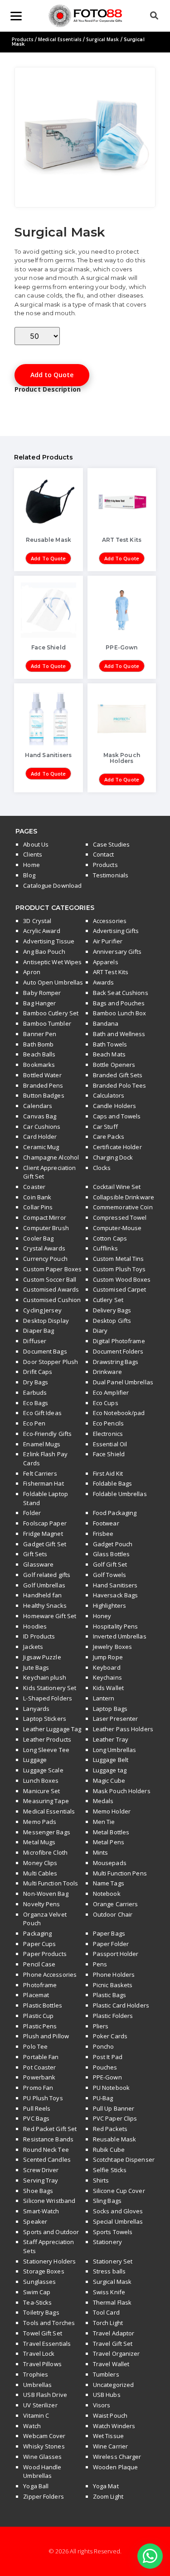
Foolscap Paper (45, 1523)
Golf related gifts (47, 1575)
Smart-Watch (41, 2211)
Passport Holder (116, 1954)
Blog (29, 875)
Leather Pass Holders (123, 1729)
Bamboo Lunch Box (120, 1013)
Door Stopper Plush (51, 1362)
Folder (32, 1513)
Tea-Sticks (37, 2302)
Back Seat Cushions (121, 993)
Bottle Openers (114, 1065)
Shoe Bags (38, 2191)
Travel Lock (39, 2353)
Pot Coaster (39, 2067)
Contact (104, 854)
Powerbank (39, 2077)
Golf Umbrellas (44, 1585)
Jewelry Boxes (112, 1647)
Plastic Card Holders (121, 2005)
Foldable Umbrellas (120, 1494)
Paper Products (45, 1954)
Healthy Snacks (45, 1605)
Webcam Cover (44, 2436)
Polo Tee (35, 2046)
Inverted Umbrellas (120, 1636)
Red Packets (110, 2129)
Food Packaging (115, 1513)
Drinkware (107, 1372)
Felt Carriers (40, 1473)
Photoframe (40, 1985)
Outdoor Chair (113, 1914)
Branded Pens (43, 1085)
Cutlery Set (108, 1300)
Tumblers (106, 2374)
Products (23, 39)
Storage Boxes (44, 2271)
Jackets (33, 1647)
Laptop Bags (110, 1709)
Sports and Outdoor (51, 2232)
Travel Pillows (42, 2364)
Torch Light (108, 2323)
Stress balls (109, 2271)
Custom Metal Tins (119, 1259)
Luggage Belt (111, 1760)
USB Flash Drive (45, 2395)
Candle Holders (114, 1106)
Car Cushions (42, 1127)
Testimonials (111, 875)
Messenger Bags (46, 1832)
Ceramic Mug (41, 1147)
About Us (36, 844)
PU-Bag (103, 2098)
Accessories (110, 921)
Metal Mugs (39, 1842)
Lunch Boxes (41, 1780)
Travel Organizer (117, 2353)
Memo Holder (112, 1811)
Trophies (36, 2374)
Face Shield (109, 1454)
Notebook (107, 1894)
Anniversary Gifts (117, 952)
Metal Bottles (111, 1832)
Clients (33, 854)
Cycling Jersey (42, 1310)
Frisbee (103, 1534)
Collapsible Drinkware (124, 1197)
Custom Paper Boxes (52, 1269)
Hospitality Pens (116, 1626)
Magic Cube (109, 1780)
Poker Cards (110, 2036)
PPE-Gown (107, 2077)
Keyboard (107, 1667)
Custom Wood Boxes (122, 1279)
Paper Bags (109, 1933)
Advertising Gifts (116, 931)
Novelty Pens (41, 1904)
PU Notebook (111, 2088)
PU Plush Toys (43, 2098)
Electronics (108, 1434)
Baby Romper (42, 993)
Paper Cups (39, 1944)
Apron (32, 972)
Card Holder (40, 1136)
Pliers (101, 2026)
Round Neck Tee (46, 2150)
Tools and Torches (49, 2323)
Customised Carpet (120, 1289)
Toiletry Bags (41, 2312)
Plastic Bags (109, 1995)
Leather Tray (111, 1739)
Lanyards (36, 1709)
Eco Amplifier (111, 1392)
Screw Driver (41, 2170)
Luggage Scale (43, 1770)
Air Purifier (108, 941)
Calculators (109, 1095)
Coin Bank (37, 1197)
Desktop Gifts (112, 1321)
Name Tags (109, 1883)
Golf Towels (109, 1575)
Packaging (37, 1933)
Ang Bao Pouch (44, 952)
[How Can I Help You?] (150, 2556)
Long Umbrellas (114, 1750)
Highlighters (109, 1605)
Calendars (38, 1106)
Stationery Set (113, 2261)
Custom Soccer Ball (50, 1279)
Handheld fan (42, 1595)
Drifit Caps (38, 1372)
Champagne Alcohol (51, 1157)
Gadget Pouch (113, 1544)
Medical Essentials (60, 39)
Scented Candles (47, 2159)
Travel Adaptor (114, 2333)
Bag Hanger (39, 1003)
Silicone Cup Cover (119, 2191)
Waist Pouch (110, 2415)
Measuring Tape (46, 1801)
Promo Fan (38, 2088)
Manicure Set (41, 1791)
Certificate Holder (117, 1147)
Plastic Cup (38, 2016)
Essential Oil (110, 1444)
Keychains (107, 1677)
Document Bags (45, 1351)
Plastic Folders (113, 2016)
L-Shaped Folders (48, 1698)
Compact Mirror (44, 1217)
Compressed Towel (120, 1217)
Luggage (35, 1760)
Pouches (105, 2067)
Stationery (107, 2242)
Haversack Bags (115, 1595)
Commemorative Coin (123, 1207)
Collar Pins (38, 1207)
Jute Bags (36, 1667)
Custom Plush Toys (119, 1269)
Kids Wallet (108, 1688)
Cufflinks (105, 1248)
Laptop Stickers (45, 1719)
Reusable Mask (114, 2139)
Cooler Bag (38, 1238)
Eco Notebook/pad (119, 1413)
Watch (32, 2426)
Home (31, 865)
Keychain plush (44, 1677)
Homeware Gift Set (50, 1616)
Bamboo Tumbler (47, 1023)
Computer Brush (46, 1228)
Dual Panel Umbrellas (123, 1382)
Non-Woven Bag (46, 1894)
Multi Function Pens (120, 1873)
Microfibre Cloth (45, 1852)
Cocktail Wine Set (117, 1187)
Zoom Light (108, 2496)
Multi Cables (40, 1873)
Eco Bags (36, 1403)
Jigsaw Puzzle (42, 1657)
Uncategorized (113, 2385)
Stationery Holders (49, 2261)
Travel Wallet (111, 2364)
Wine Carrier (110, 2446)
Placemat (36, 1995)
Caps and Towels (117, 1116)
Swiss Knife (109, 2292)
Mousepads (110, 1863)
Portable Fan (41, 2057)
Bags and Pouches (119, 1003)
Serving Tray (41, 2180)
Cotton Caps (110, 1238)
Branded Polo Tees (120, 1085)
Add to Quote (52, 375)
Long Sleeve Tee (46, 1750)
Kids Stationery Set (50, 1688)
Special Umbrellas (118, 2221)
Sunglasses (39, 2282)
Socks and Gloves (118, 2211)
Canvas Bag (40, 1116)
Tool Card (106, 2312)
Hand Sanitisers (115, 1585)
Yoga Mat (106, 2486)
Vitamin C (36, 2415)
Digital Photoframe (119, 1341)
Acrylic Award (41, 931)
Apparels (106, 962)
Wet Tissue (108, 2436)
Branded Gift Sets (118, 1075)
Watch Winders (114, 2426)
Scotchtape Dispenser (124, 2159)
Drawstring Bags (116, 1362)
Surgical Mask (102, 39)
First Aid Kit (108, 1473)
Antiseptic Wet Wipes (52, 962)
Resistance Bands (48, 2139)
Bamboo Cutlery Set (51, 1013)
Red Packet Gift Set (50, 2129)
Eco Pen (34, 1423)
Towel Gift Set (42, 2333)
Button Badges (44, 1095)
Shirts (101, 2180)
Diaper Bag (39, 1331)
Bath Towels (110, 1044)
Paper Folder (111, 1944)
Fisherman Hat (43, 1483)
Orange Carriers (116, 1904)
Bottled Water (42, 1075)
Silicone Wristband (49, 2201)
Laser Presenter (116, 1719)
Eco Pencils (108, 1423)
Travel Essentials (47, 2344)
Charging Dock (113, 1157)
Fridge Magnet (43, 1534)
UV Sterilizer (40, 2405)
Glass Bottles (111, 1554)
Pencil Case (39, 1964)
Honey (102, 1616)
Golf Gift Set (110, 1564)
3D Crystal (37, 921)
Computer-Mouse (117, 1228)
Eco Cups (106, 1403)
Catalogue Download (52, 885)
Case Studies (111, 844)
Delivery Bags (112, 1310)
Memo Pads (40, 1822)
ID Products (39, 1636)
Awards (104, 982)
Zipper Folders (43, 2496)
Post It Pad (108, 2057)
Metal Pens (109, 1842)
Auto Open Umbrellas (53, 982)
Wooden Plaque (115, 2467)
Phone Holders (114, 1975)
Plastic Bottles (43, 2005)
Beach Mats (109, 1054)
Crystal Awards (44, 1248)
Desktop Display (46, 1321)
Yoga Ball (36, 2486)
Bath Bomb (38, 1044)
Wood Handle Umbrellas (42, 2472)
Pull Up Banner (114, 2108)
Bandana (106, 1023)
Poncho (104, 2046)
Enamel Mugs (42, 1444)
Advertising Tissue (49, 941)
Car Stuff (105, 1127)
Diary (100, 1331)
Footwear (106, 1523)
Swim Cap (37, 2292)
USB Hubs (107, 2395)
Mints (101, 1852)
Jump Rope (108, 1657)
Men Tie (104, 1822)
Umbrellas (37, 2385)
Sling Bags (107, 2201)
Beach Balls (39, 1054)
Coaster (34, 1187)
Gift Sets (35, 1554)
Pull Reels (37, 2108)
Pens (100, 1964)
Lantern (104, 1698)
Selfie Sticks (110, 2170)
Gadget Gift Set (45, 1544)
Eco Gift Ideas (42, 1413)
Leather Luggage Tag (52, 1729)
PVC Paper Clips (115, 2118)
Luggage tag (110, 1770)
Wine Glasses (42, 2457)
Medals (103, 1801)
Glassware (38, 1564)
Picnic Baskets (113, 1985)
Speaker (35, 2221)
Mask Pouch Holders (122, 1791)
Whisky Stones (44, 2446)
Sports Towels (113, 2232)
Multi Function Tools (51, 1883)
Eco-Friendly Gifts (47, 1434)
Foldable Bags (112, 1483)
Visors (102, 2405)
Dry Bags (36, 1382)
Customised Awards (51, 1289)
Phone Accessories (50, 1975)
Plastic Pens (40, 2026)
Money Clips (40, 1863)
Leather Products (47, 1739)
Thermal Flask (112, 2302)
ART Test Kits (111, 972)
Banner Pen (40, 1034)
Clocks (102, 1168)
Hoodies (35, 1626)
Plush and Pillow (46, 2036)
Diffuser (35, 1341)
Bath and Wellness (119, 1034)
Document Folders (118, 1351)
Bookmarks (39, 1065)
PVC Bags (36, 2118)
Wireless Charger (117, 2457)
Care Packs (109, 1136)
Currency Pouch (45, 1259)
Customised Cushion (52, 1300)
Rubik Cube (109, 2150)
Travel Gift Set (113, 2344)
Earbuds (35, 1392)
